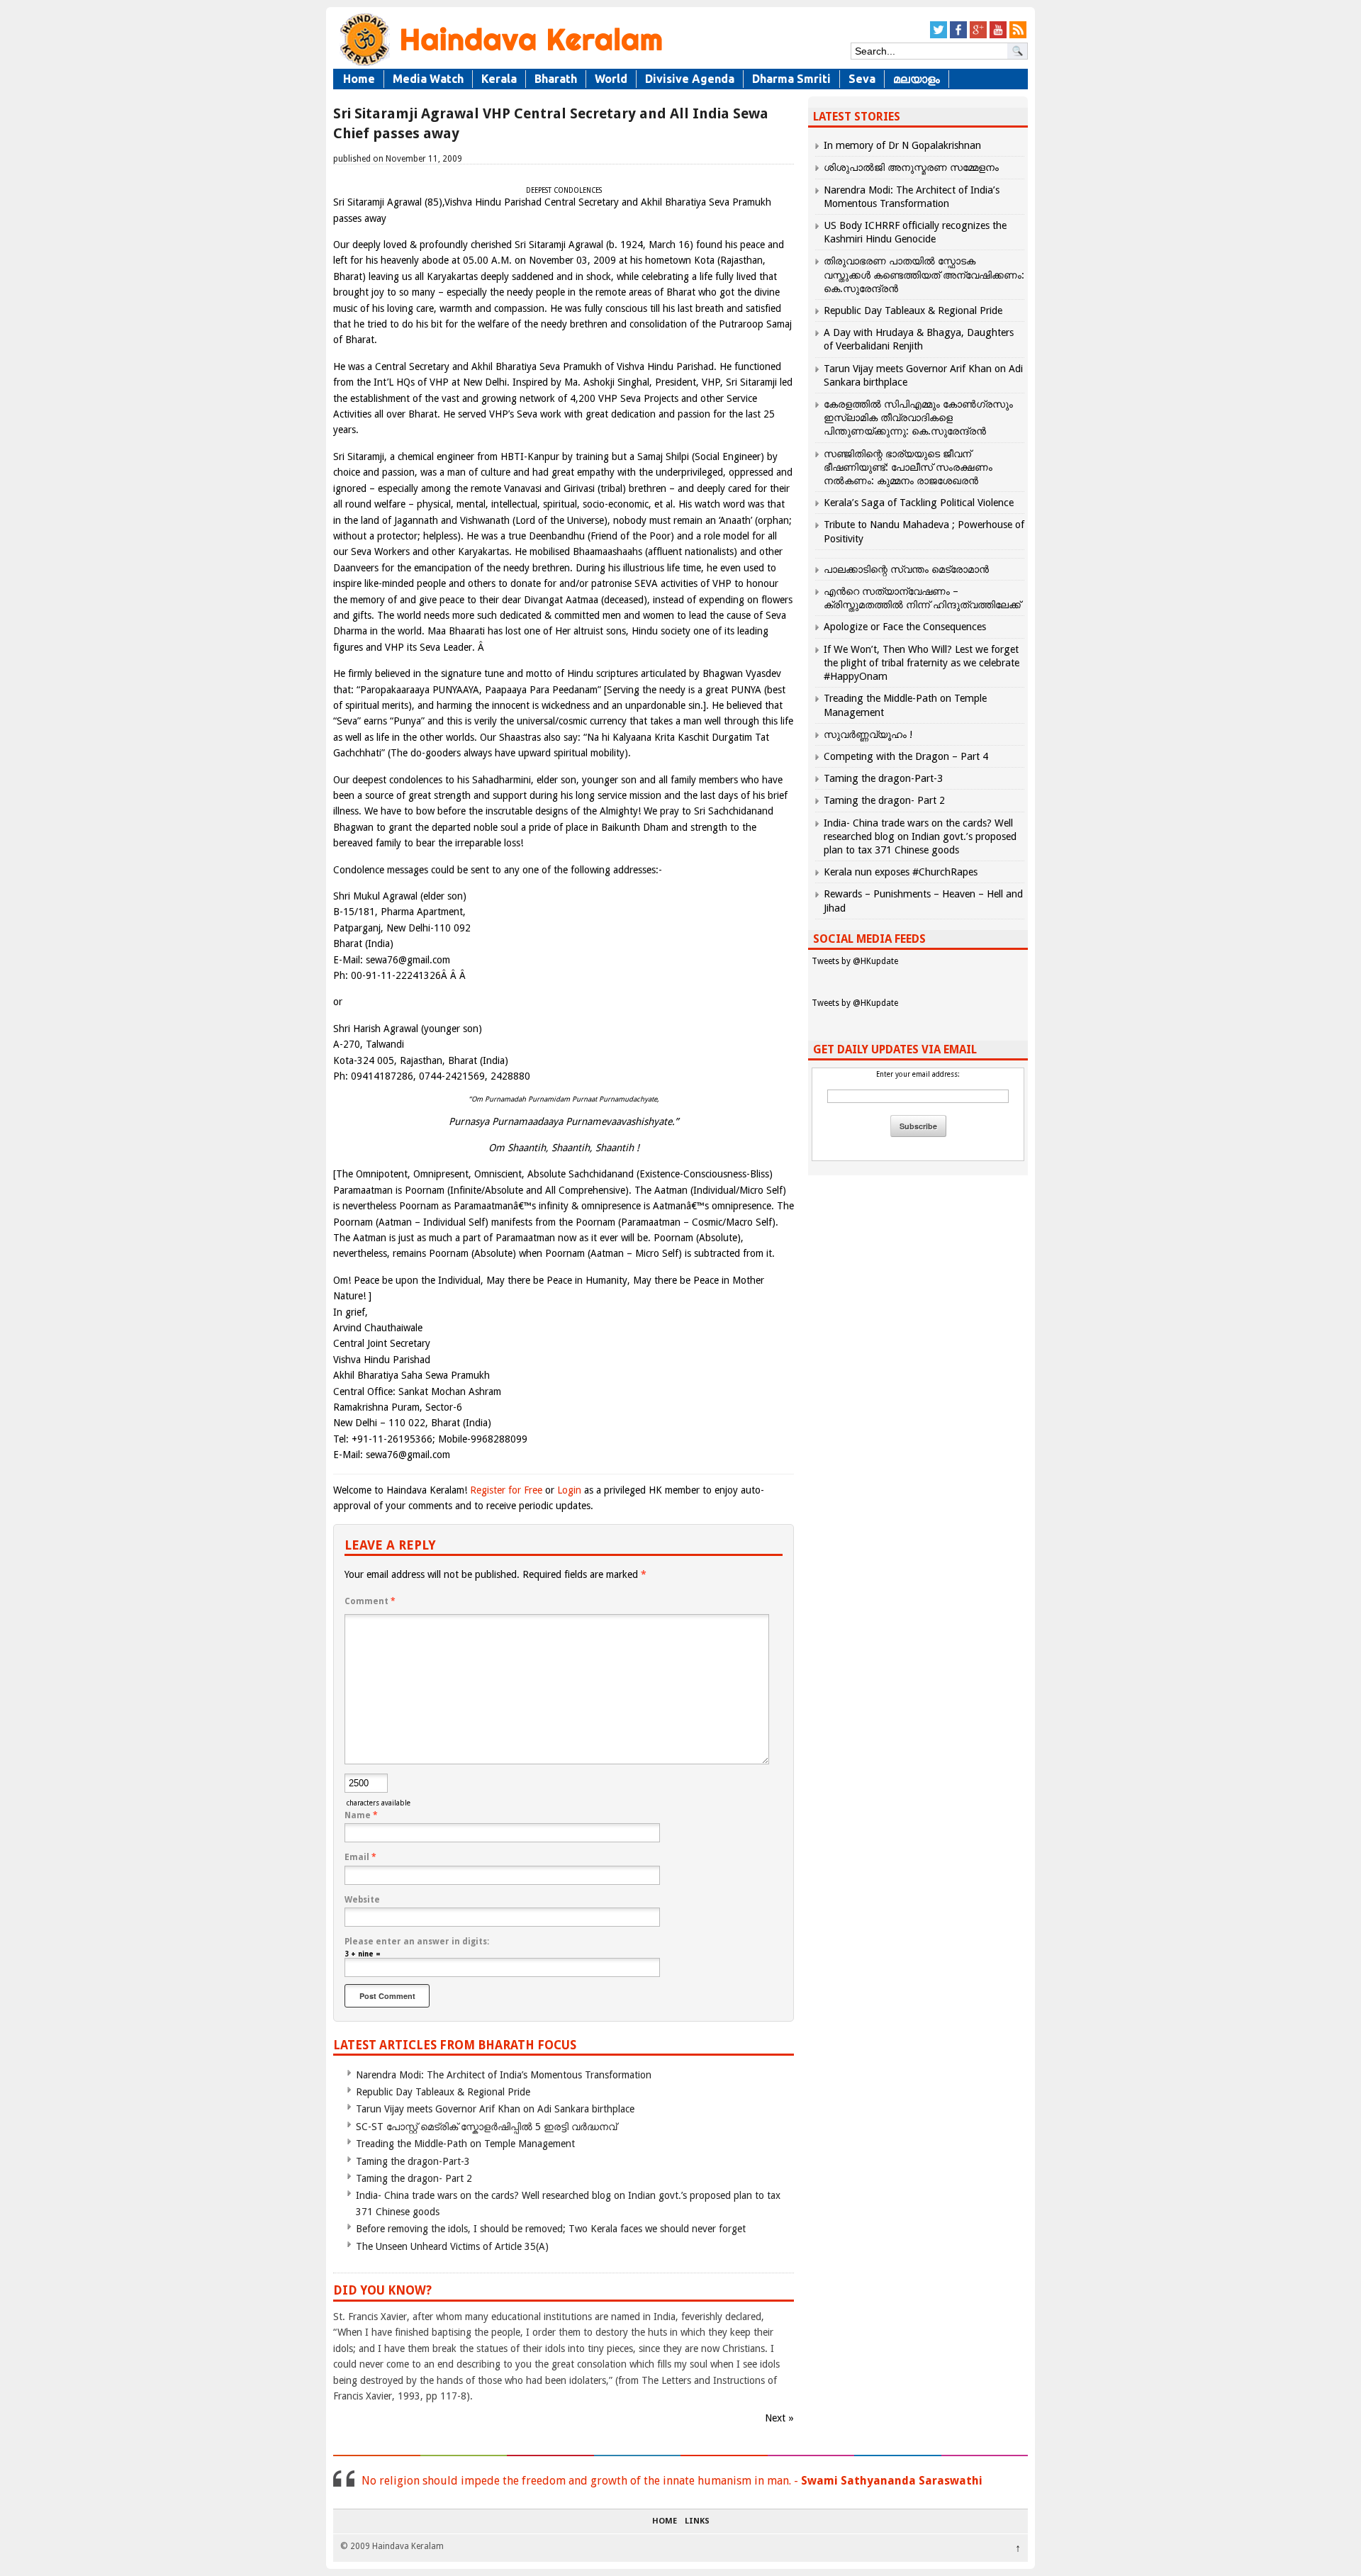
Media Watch (428, 79)
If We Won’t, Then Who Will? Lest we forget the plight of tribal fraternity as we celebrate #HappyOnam (922, 663)
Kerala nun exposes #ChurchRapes (901, 872)
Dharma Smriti (791, 79)
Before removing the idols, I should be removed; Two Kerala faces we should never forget (551, 2229)
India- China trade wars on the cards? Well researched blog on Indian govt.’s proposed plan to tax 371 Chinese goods (920, 836)
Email (360, 1857)
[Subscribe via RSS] (1018, 36)
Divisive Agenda (690, 79)
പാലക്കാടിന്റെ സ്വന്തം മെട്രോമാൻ (906, 569)
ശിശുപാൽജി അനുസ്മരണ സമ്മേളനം (911, 167)
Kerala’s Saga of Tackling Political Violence (919, 503)
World (611, 79)
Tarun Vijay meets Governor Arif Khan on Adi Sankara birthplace (495, 2109)
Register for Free (506, 1490)
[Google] (978, 36)
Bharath (556, 79)
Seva (862, 79)
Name (361, 1815)
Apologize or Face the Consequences (905, 627)
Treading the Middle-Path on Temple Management (465, 2144)
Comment (370, 1601)
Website (362, 1900)
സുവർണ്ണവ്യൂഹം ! (868, 734)
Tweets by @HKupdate (855, 961)
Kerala (499, 79)
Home (359, 79)
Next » (779, 2418)
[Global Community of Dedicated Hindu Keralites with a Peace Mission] (500, 65)
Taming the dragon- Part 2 (414, 2178)
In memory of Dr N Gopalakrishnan (902, 145)
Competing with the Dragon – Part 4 (906, 756)
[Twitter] (939, 36)
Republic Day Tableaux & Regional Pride (443, 2092)
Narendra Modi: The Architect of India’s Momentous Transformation (504, 2075)
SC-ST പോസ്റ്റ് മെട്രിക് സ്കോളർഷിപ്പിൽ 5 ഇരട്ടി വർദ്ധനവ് (486, 2127)
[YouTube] (998, 36)
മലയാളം (917, 79)
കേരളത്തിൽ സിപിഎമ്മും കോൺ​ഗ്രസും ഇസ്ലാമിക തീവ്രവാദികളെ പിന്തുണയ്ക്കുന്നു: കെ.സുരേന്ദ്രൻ (918, 418)
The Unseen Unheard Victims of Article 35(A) (452, 2246)
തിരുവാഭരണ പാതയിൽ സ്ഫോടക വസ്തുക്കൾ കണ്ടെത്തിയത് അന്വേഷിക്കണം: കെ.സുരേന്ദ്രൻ (924, 274)
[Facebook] (958, 36)
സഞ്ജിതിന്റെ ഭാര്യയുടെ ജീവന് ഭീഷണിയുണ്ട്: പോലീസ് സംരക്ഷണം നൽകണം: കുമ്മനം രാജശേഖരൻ (908, 467)
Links (697, 2521)
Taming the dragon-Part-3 (413, 2161)
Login (569, 1490)
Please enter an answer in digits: (417, 1942)
